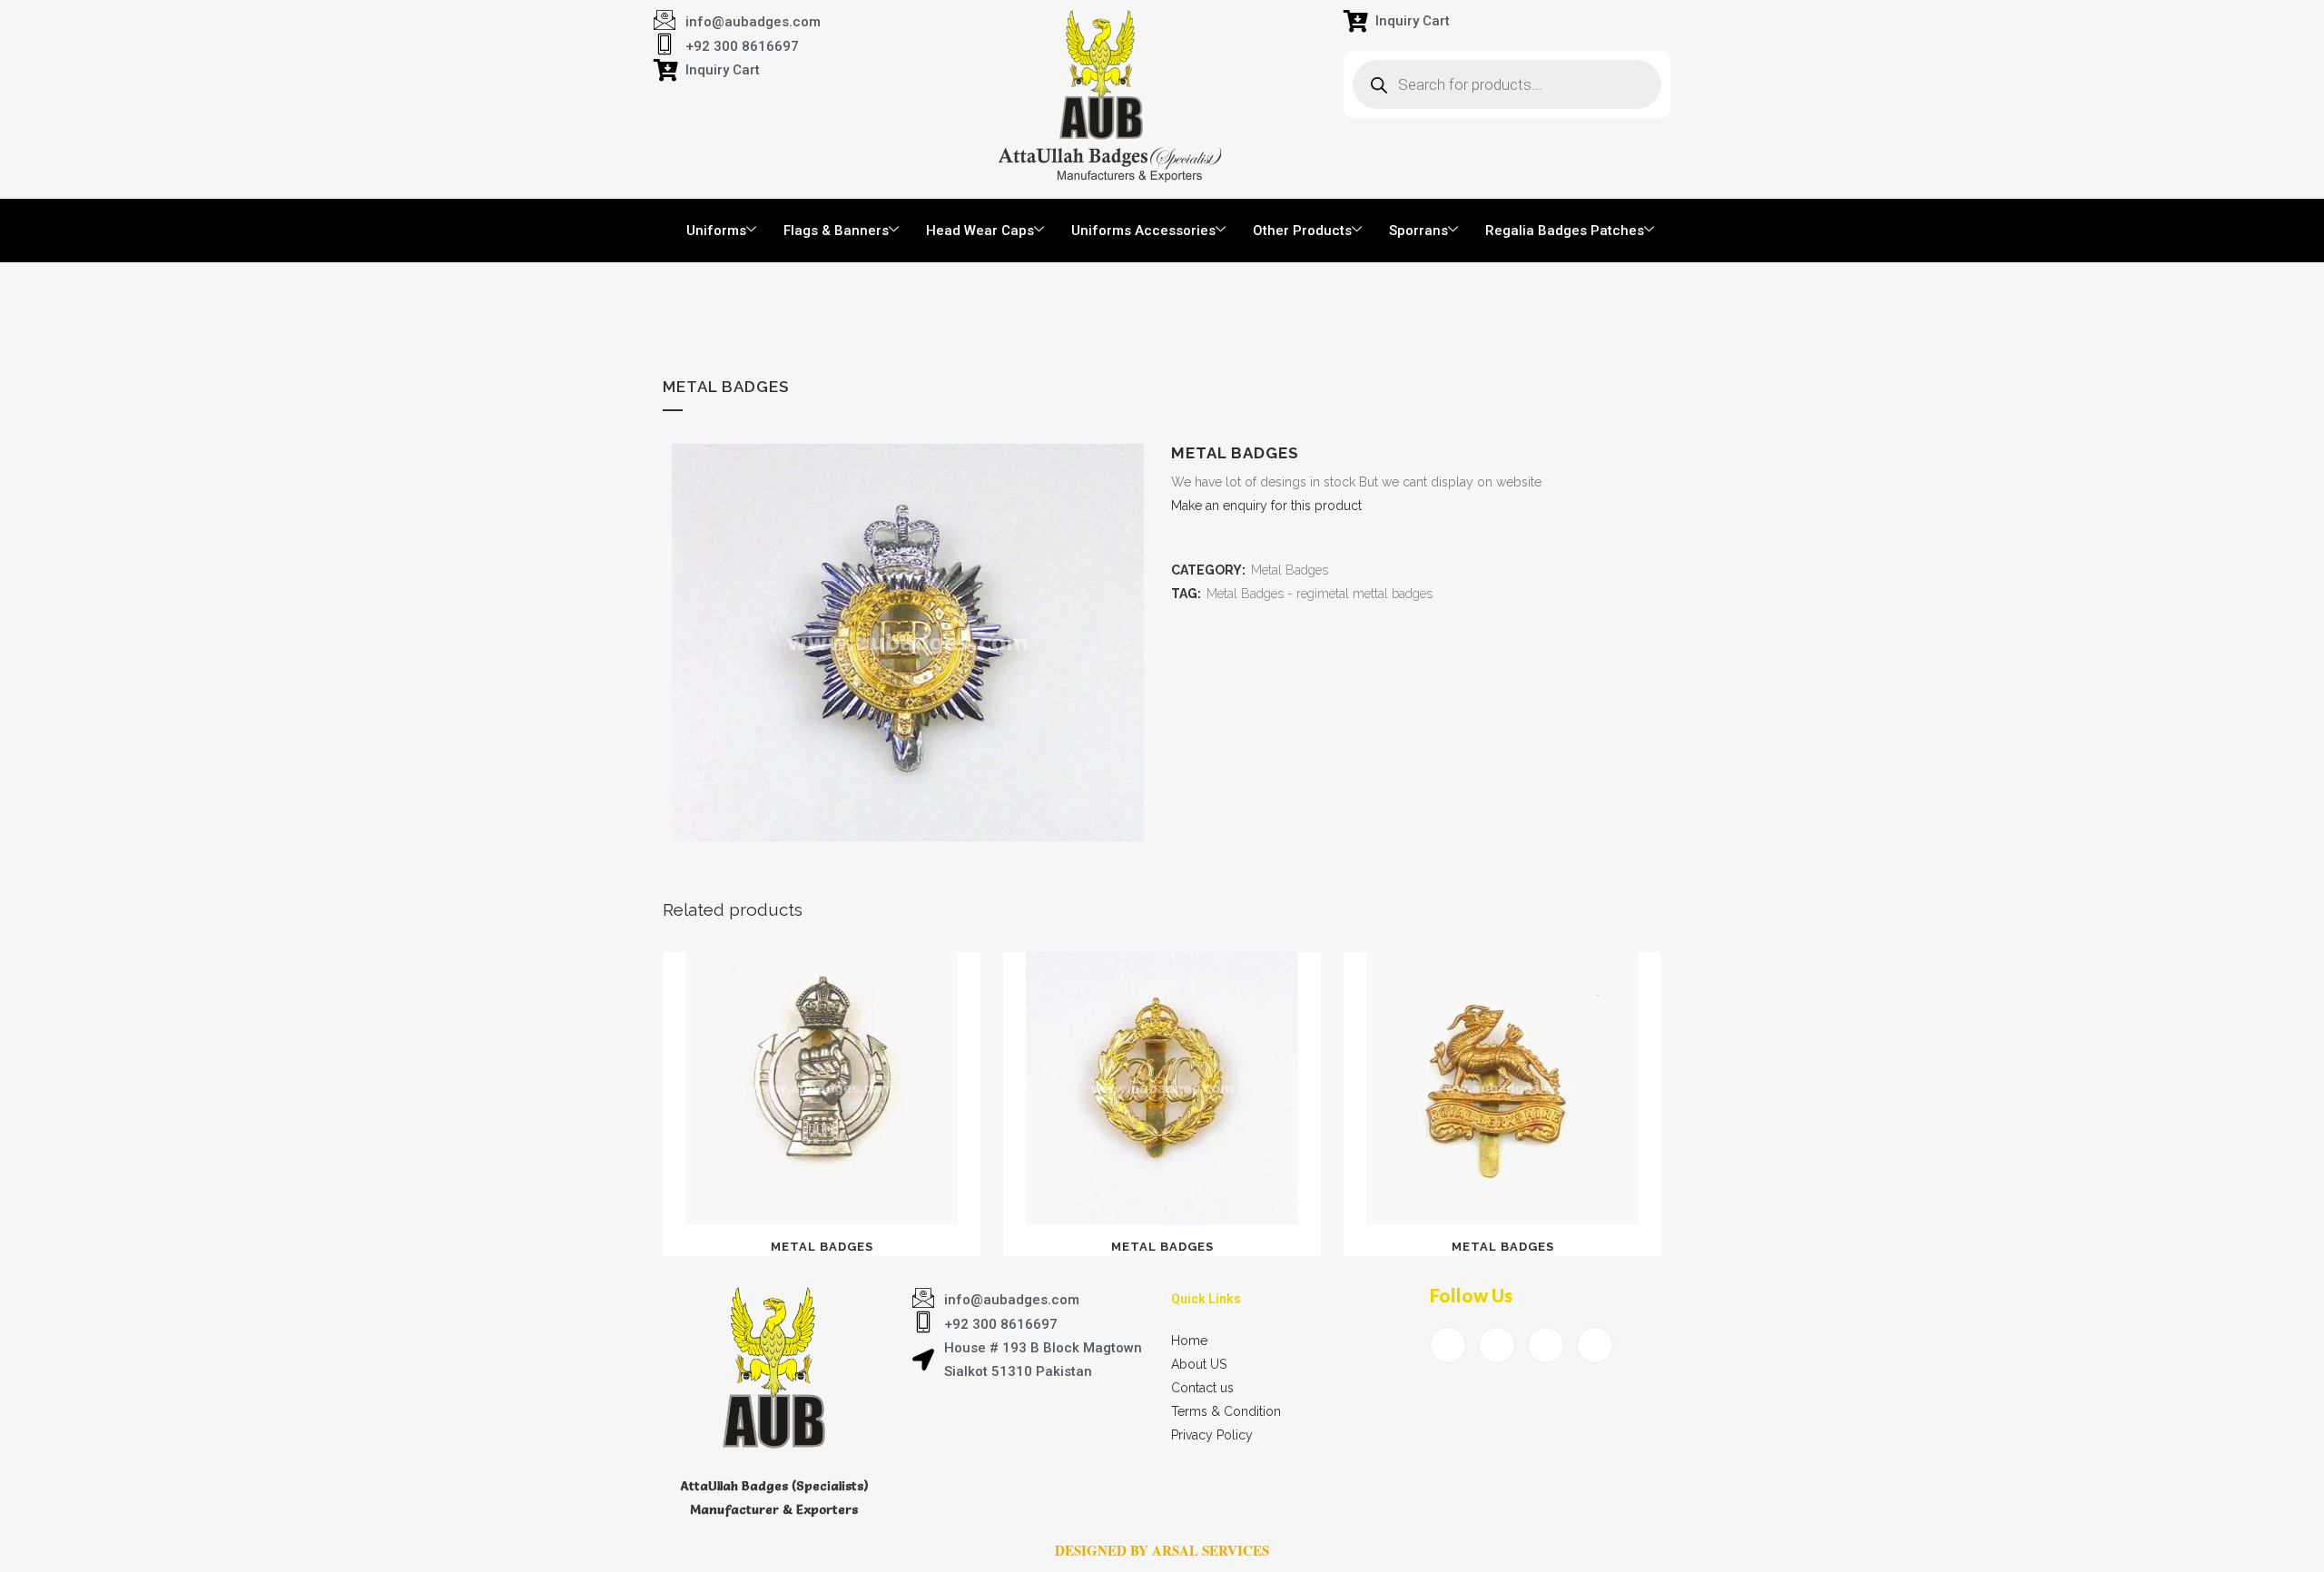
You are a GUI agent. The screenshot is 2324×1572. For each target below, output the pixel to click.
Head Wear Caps (980, 231)
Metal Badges (1290, 570)
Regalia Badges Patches (1565, 231)
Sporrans (1418, 231)
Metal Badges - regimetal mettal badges (1320, 594)
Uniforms (716, 231)
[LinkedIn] (1546, 1345)
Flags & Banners (836, 231)
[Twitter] (1497, 1345)
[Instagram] (1595, 1345)
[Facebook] (1448, 1345)
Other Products (1302, 231)
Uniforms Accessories (1143, 231)
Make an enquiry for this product (1266, 506)
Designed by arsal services (1162, 1550)
